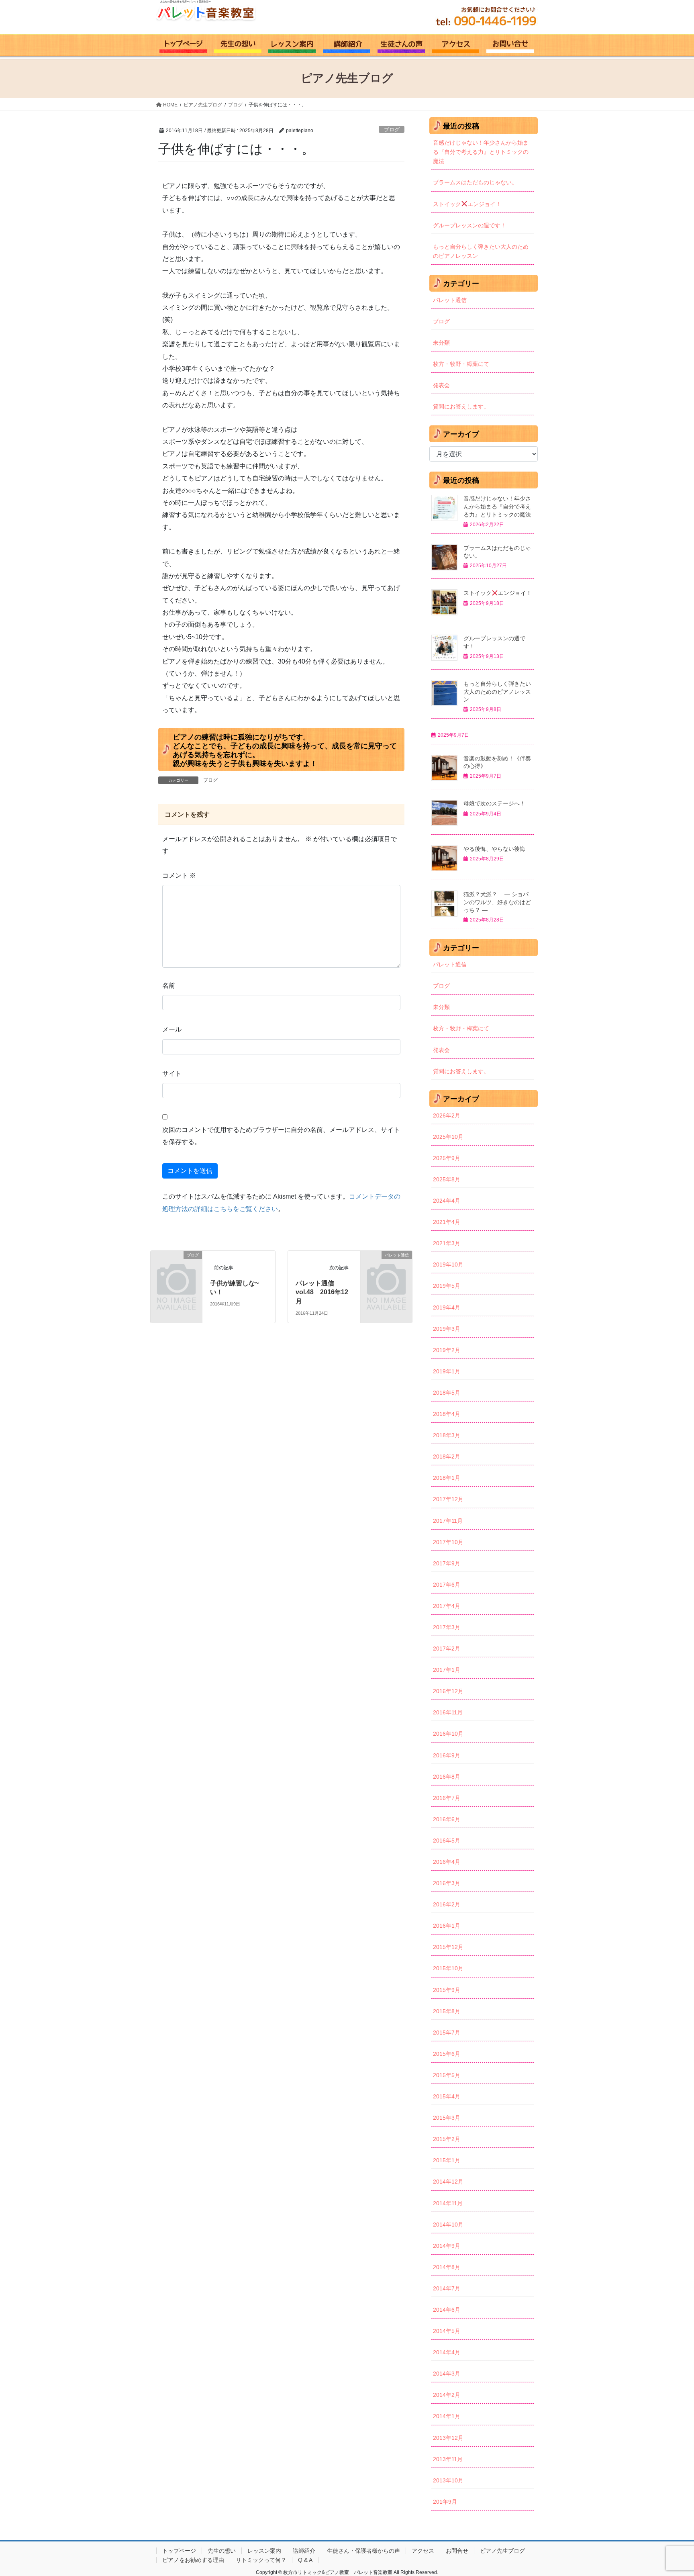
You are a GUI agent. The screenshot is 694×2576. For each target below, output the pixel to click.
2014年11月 (448, 2203)
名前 (169, 986)
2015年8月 (447, 2011)
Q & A (305, 2560)
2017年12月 (448, 1499)
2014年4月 (447, 2352)
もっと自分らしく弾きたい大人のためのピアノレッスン (481, 251)
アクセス (423, 2551)
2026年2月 (447, 1115)
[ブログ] (176, 1266)
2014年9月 (447, 2246)
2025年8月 (447, 1179)
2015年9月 (447, 1990)
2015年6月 (447, 2054)
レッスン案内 (264, 2551)
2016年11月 (448, 1712)
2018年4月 (447, 1414)
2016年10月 (448, 1734)
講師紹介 (304, 2551)
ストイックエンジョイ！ (467, 204)
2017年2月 (447, 1649)
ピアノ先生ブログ (502, 2551)
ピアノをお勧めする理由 (193, 2560)
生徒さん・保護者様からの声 (363, 2551)
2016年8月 (447, 1777)
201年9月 (445, 2502)
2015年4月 (447, 2096)
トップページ (179, 2551)
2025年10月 (448, 1137)
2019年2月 (447, 1350)
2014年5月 (447, 2331)
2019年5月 (447, 1286)
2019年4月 (447, 1307)
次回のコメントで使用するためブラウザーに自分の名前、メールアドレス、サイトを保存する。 (281, 1136)
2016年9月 (447, 1755)
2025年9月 (447, 1158)
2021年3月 (447, 1243)
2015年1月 (447, 2160)
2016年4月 (447, 1862)
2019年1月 (447, 1371)
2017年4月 (447, 1606)
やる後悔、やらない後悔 (494, 849)
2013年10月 (448, 2480)
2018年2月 (447, 1457)
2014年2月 (447, 2395)
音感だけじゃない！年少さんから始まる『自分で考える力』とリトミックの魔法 (481, 152)
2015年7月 (447, 2033)
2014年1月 (447, 2416)
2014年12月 (448, 2182)
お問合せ (457, 2551)
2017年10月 (448, 1542)
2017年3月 (447, 1627)
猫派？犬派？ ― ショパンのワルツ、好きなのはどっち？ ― (497, 902)
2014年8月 (447, 2267)
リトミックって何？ (261, 2560)
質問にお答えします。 (461, 407)
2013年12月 (448, 2438)
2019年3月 (447, 1329)
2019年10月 (448, 1265)
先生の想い (222, 2551)
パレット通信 (450, 300)
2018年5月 (447, 1393)
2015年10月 (448, 1968)
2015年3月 (447, 2118)
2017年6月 (447, 1585)
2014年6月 (447, 2310)
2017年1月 (447, 1670)
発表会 (441, 385)
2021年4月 (447, 1222)
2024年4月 (447, 1201)
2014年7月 (447, 2288)
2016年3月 (447, 1883)
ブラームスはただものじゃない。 (475, 182)
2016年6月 (447, 1819)
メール (172, 1029)
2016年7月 (447, 1798)
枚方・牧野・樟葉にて (461, 364)
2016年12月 (448, 1691)
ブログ (392, 130)
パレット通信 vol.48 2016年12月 (322, 1292)
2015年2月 (447, 2139)
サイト (172, 1074)
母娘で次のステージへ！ (494, 803)
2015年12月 (448, 1947)
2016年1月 (447, 1926)
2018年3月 (447, 1435)
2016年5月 (447, 1841)
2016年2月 (447, 1904)
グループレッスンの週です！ (469, 225)
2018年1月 (447, 1478)
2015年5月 (447, 2075)
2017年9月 (447, 1563)
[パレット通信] (386, 1266)
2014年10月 (448, 2225)
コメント (179, 875)
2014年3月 (447, 2374)
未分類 (441, 343)
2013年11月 (448, 2459)
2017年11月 (448, 1521)
